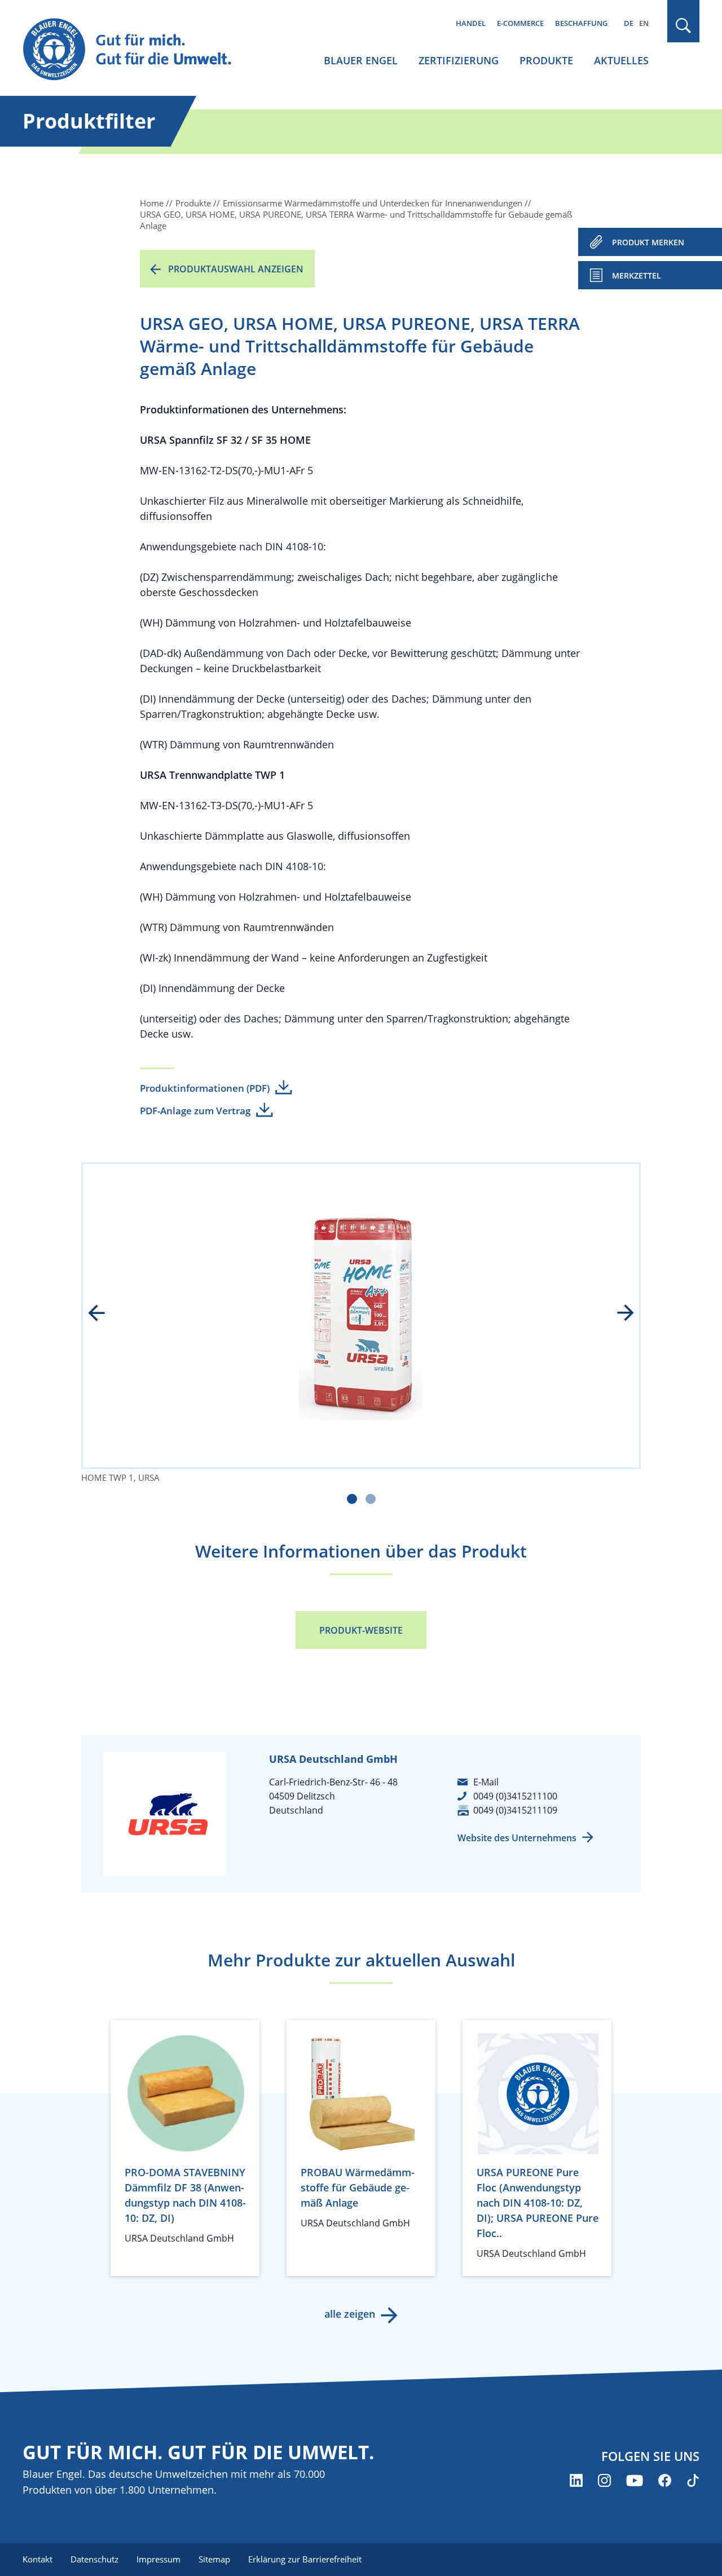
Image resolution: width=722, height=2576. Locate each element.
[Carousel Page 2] (371, 1499)
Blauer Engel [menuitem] (361, 60)
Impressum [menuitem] (159, 2559)
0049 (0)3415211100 (515, 1796)
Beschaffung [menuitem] (581, 23)
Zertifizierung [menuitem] (459, 60)
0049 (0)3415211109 (515, 1810)
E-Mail (486, 1782)
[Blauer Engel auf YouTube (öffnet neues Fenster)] (635, 2480)
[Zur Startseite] (138, 50)
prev (104, 1314)
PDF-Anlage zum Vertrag (195, 1111)
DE (629, 23)
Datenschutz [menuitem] (94, 2559)
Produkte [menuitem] (546, 60)
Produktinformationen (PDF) (205, 1088)
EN (644, 23)
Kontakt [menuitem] (38, 2559)
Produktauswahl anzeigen (236, 269)
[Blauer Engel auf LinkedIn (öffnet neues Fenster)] (576, 2480)
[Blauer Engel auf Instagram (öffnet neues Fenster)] (604, 2480)
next (618, 1314)
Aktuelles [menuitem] (621, 60)
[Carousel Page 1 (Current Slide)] (352, 1499)
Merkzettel (637, 275)
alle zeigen (350, 2314)
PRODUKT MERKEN (648, 242)
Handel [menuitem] (471, 23)
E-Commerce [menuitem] (520, 23)
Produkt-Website (361, 1630)
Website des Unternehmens (517, 1838)
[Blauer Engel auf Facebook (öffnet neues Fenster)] (665, 2480)
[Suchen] (684, 26)
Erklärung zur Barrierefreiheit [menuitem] (305, 2559)
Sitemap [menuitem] (214, 2559)
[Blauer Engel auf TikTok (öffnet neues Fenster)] (693, 2480)
